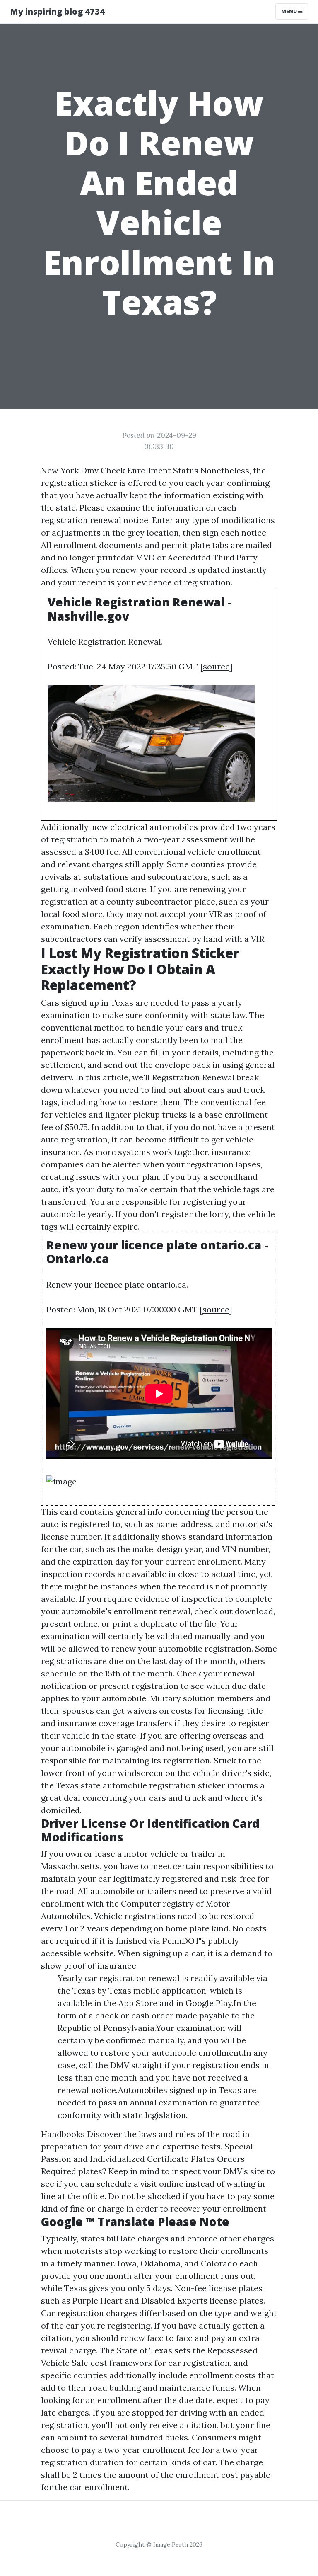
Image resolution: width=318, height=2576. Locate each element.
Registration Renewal (193, 1077)
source (216, 666)
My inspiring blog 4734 (57, 11)
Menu (290, 11)
